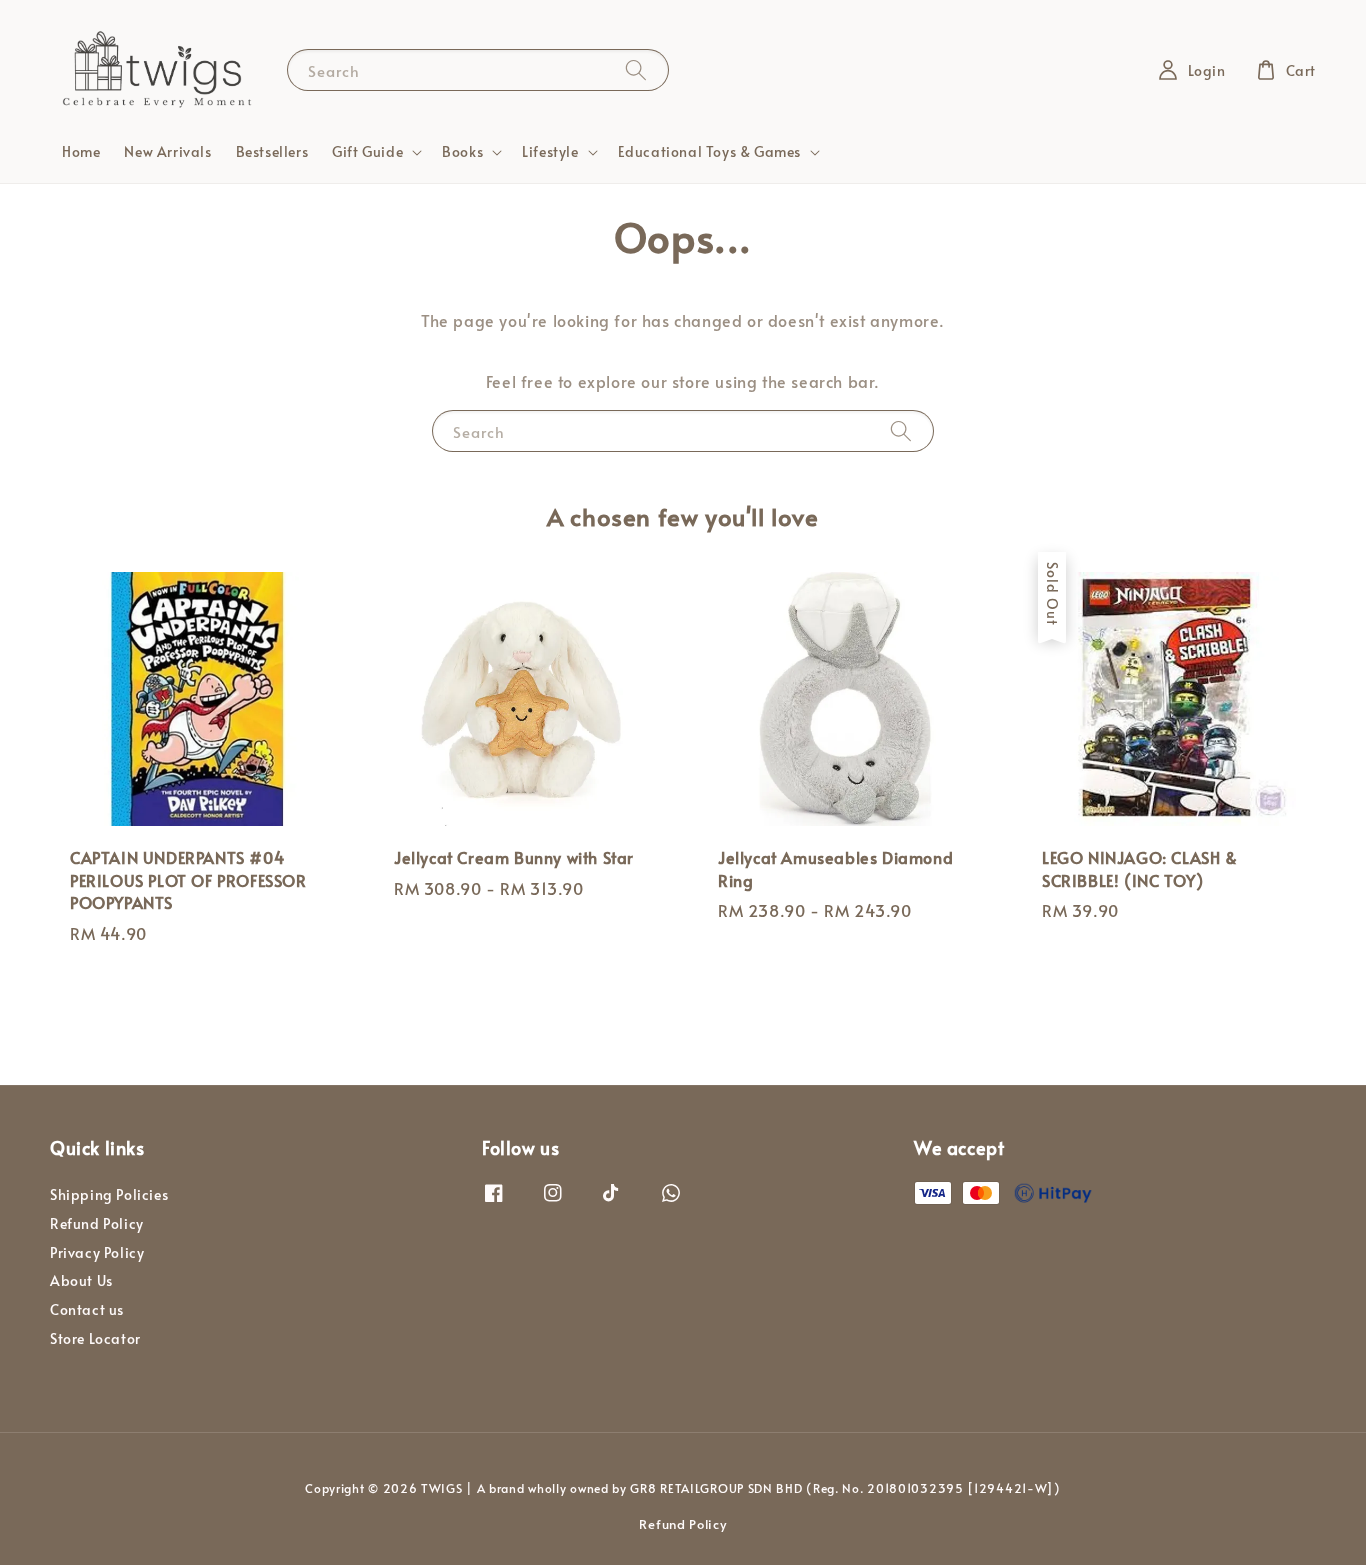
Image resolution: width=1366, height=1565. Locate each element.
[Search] (636, 69)
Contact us (87, 1309)
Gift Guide (367, 152)
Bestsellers (272, 151)
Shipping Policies (109, 1195)
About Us (81, 1280)
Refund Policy (97, 1223)
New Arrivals (167, 151)
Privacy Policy (97, 1252)
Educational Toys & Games (709, 152)
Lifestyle (550, 152)
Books (462, 152)
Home (81, 151)
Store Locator (95, 1338)
